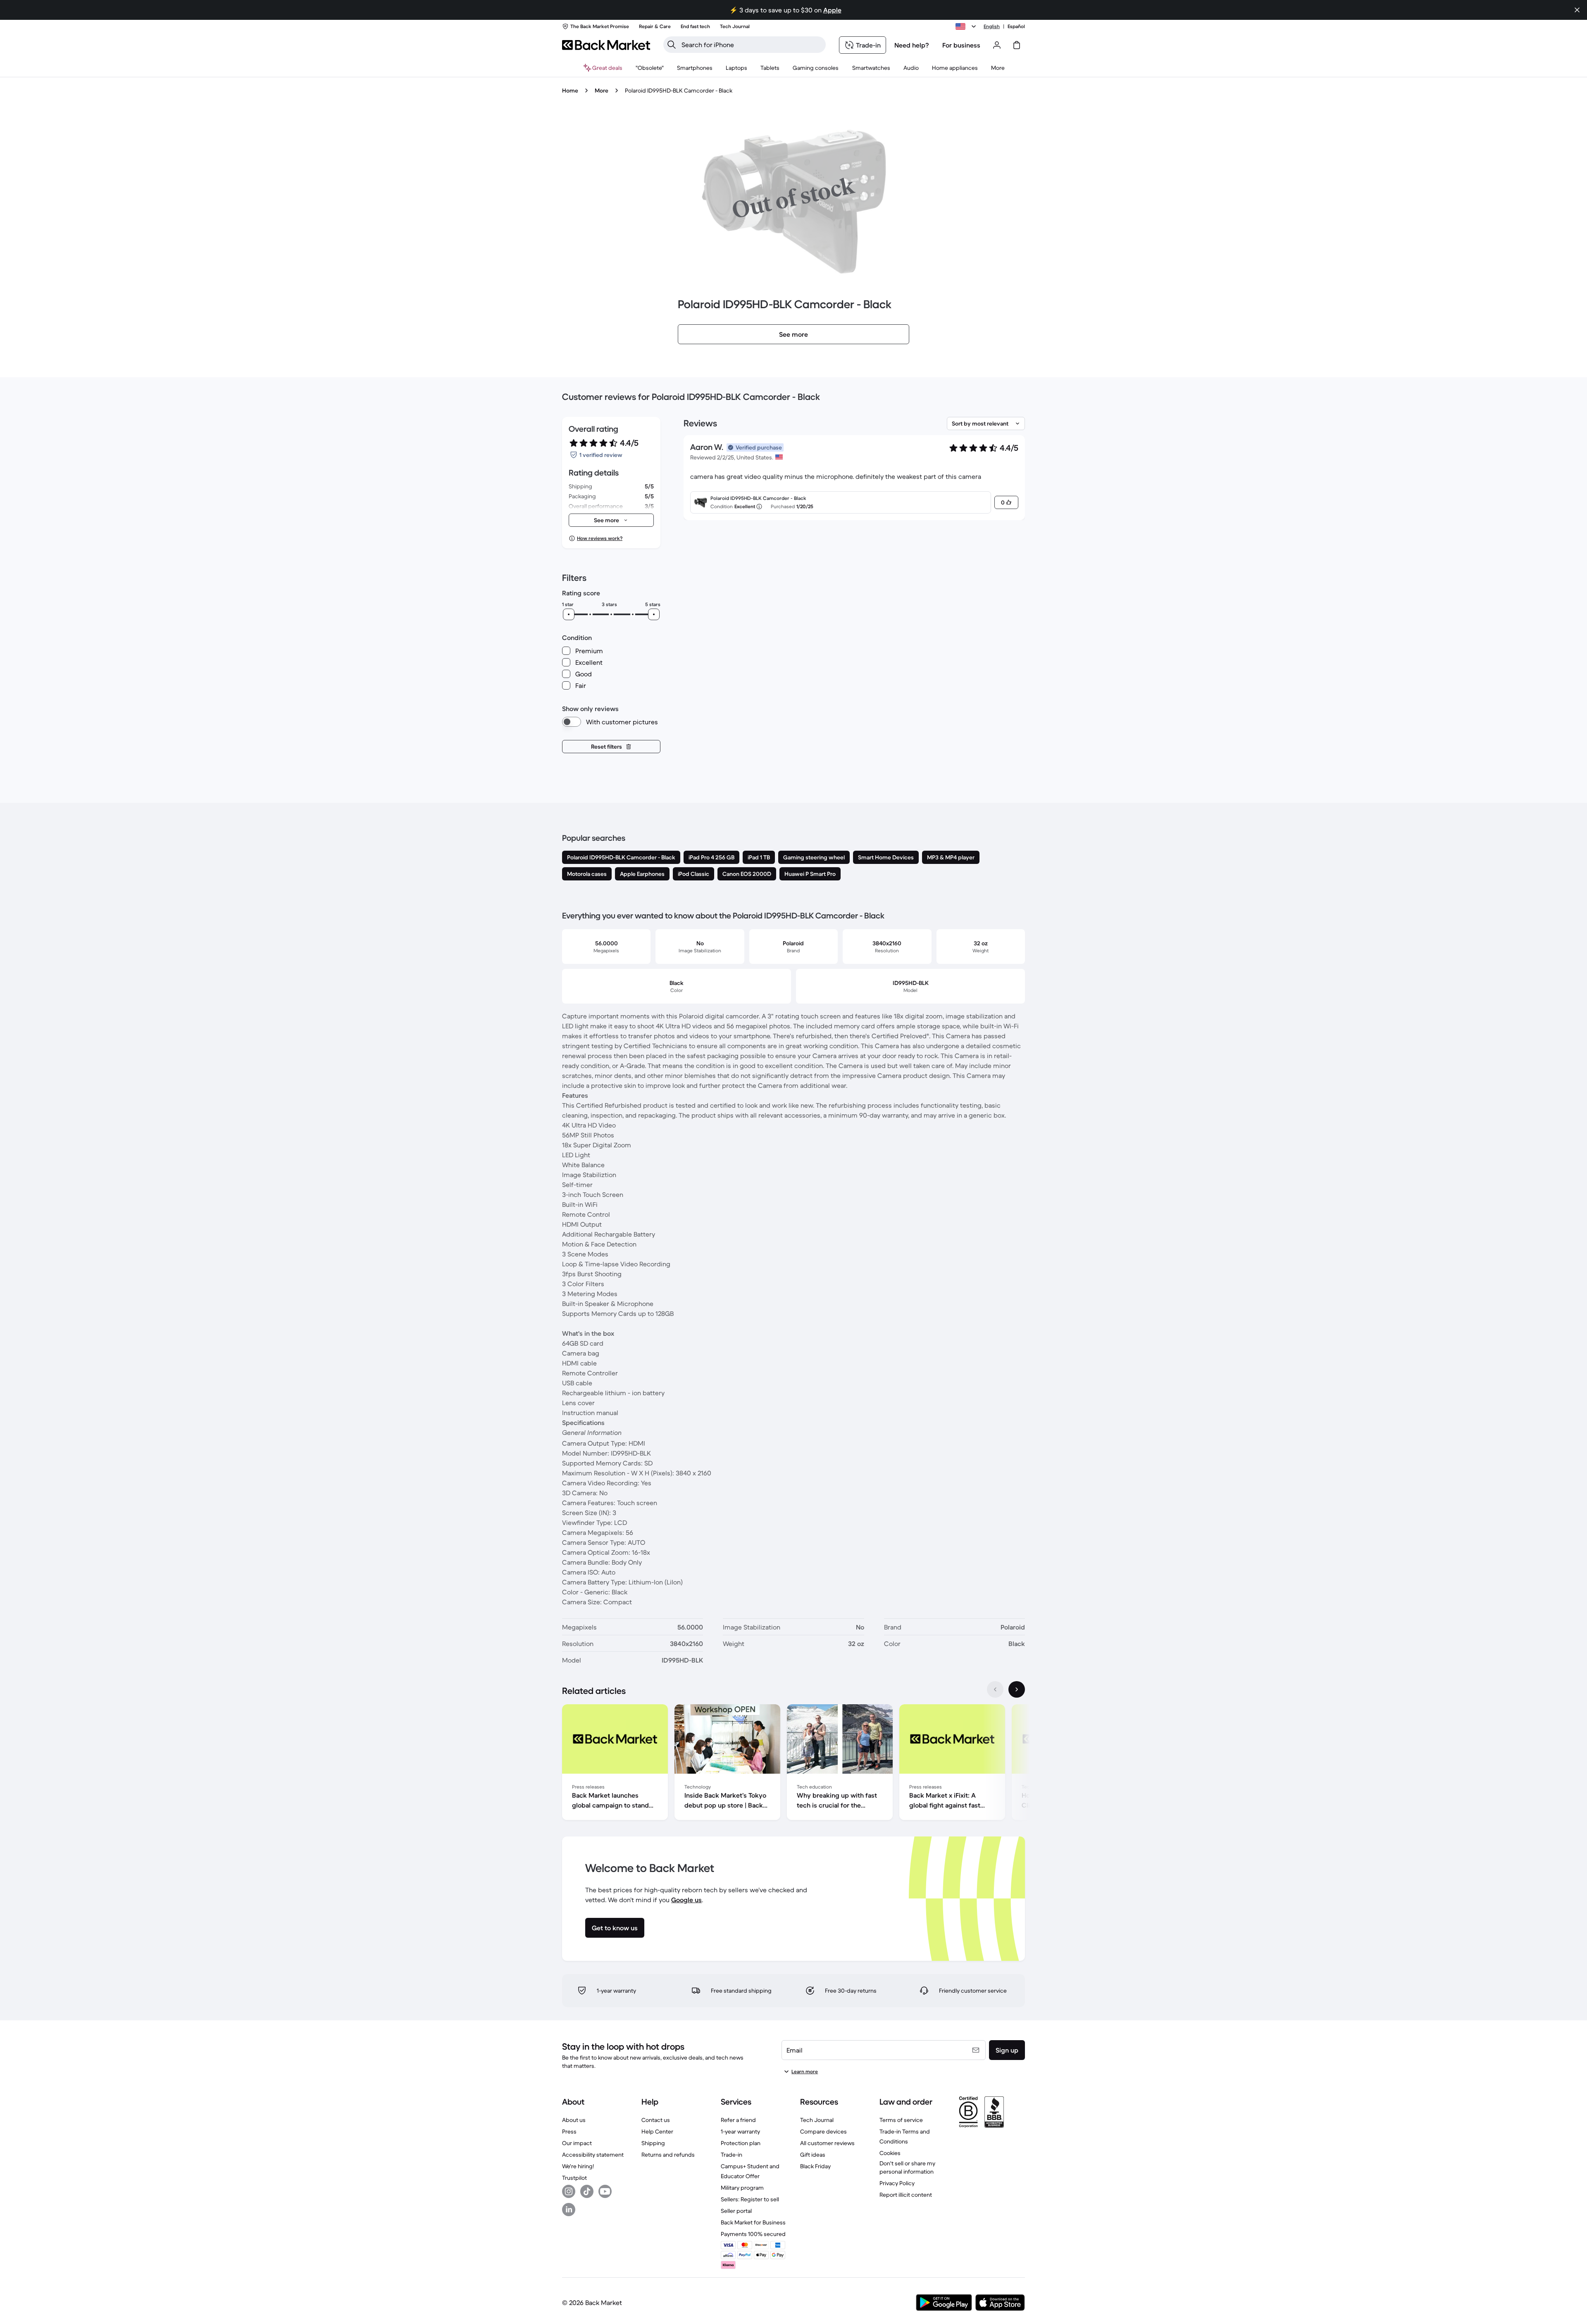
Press (569, 2131)
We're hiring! (578, 2166)
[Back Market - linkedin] (569, 2210)
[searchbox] (751, 45)
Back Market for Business (753, 2222)
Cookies (890, 2153)
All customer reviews (827, 2143)
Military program (742, 2188)
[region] (793, 1764)
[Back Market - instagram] (569, 2191)
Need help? (912, 45)
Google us (686, 1900)
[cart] (1017, 45)
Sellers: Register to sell (750, 2199)
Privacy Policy (897, 2183)
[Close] (1577, 10)
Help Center (657, 2131)
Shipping (653, 2143)
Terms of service (901, 2120)
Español (1016, 26)
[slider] (569, 614)
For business (961, 45)
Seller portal (736, 2211)
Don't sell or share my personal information (907, 2167)
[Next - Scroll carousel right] (1017, 1689)
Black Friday (815, 2166)
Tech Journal (817, 2120)
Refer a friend (738, 2120)
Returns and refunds (668, 2155)
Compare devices (823, 2131)
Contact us (656, 2120)
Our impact (577, 2143)
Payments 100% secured (753, 2234)
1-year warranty (740, 2131)
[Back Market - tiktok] (587, 2191)
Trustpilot (574, 2178)
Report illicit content (906, 2195)
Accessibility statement (593, 2155)
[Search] (672, 45)
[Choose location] (967, 26)
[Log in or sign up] (997, 45)
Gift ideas (813, 2155)
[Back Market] (606, 45)
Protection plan (741, 2143)
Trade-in (732, 2155)
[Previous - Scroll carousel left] (995, 1689)
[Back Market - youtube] (605, 2191)
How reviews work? (600, 538)
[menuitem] (695, 68)
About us (574, 2120)
